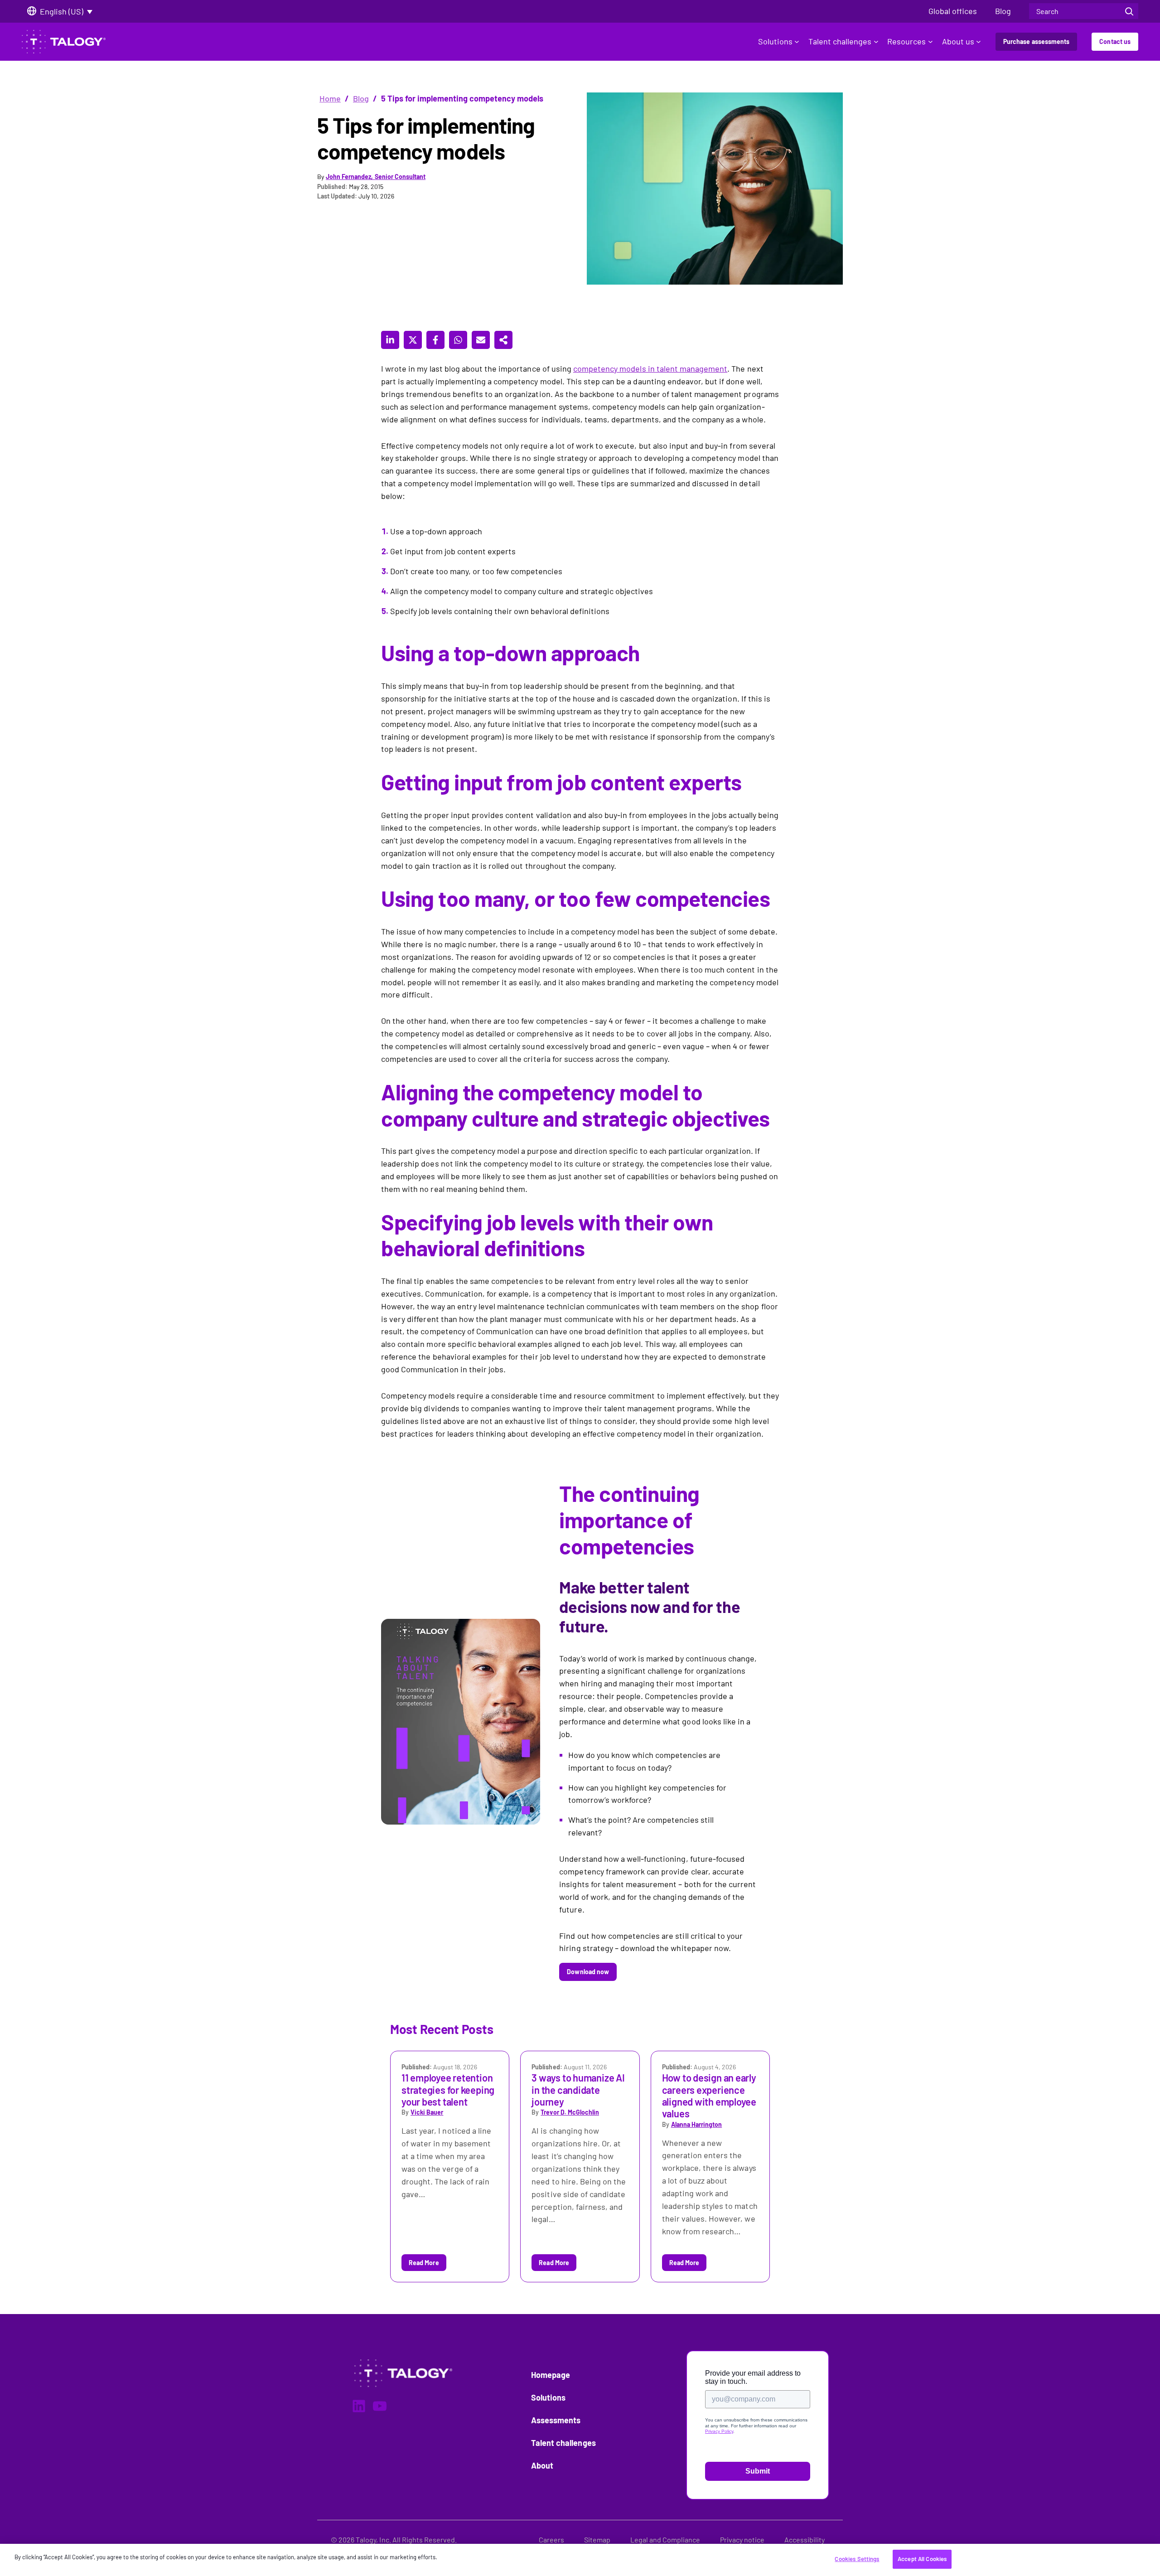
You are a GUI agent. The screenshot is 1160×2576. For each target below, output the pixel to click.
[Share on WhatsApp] (458, 340)
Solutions (775, 41)
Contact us (1115, 41)
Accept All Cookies (922, 2559)
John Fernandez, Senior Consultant (376, 177)
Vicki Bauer (427, 2112)
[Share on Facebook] (435, 340)
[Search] (1129, 11)
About (542, 2465)
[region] (580, 2560)
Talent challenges (840, 41)
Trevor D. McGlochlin (570, 2112)
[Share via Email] (481, 340)
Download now (588, 1972)
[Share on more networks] (503, 340)
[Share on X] (413, 340)
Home (330, 98)
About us (958, 41)
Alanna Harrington (696, 2124)
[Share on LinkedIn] (390, 340)
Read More (424, 2263)
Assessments (556, 2420)
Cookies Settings (857, 2559)
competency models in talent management (650, 368)
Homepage (551, 2375)
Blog (361, 98)
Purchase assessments (1036, 41)
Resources (906, 41)
